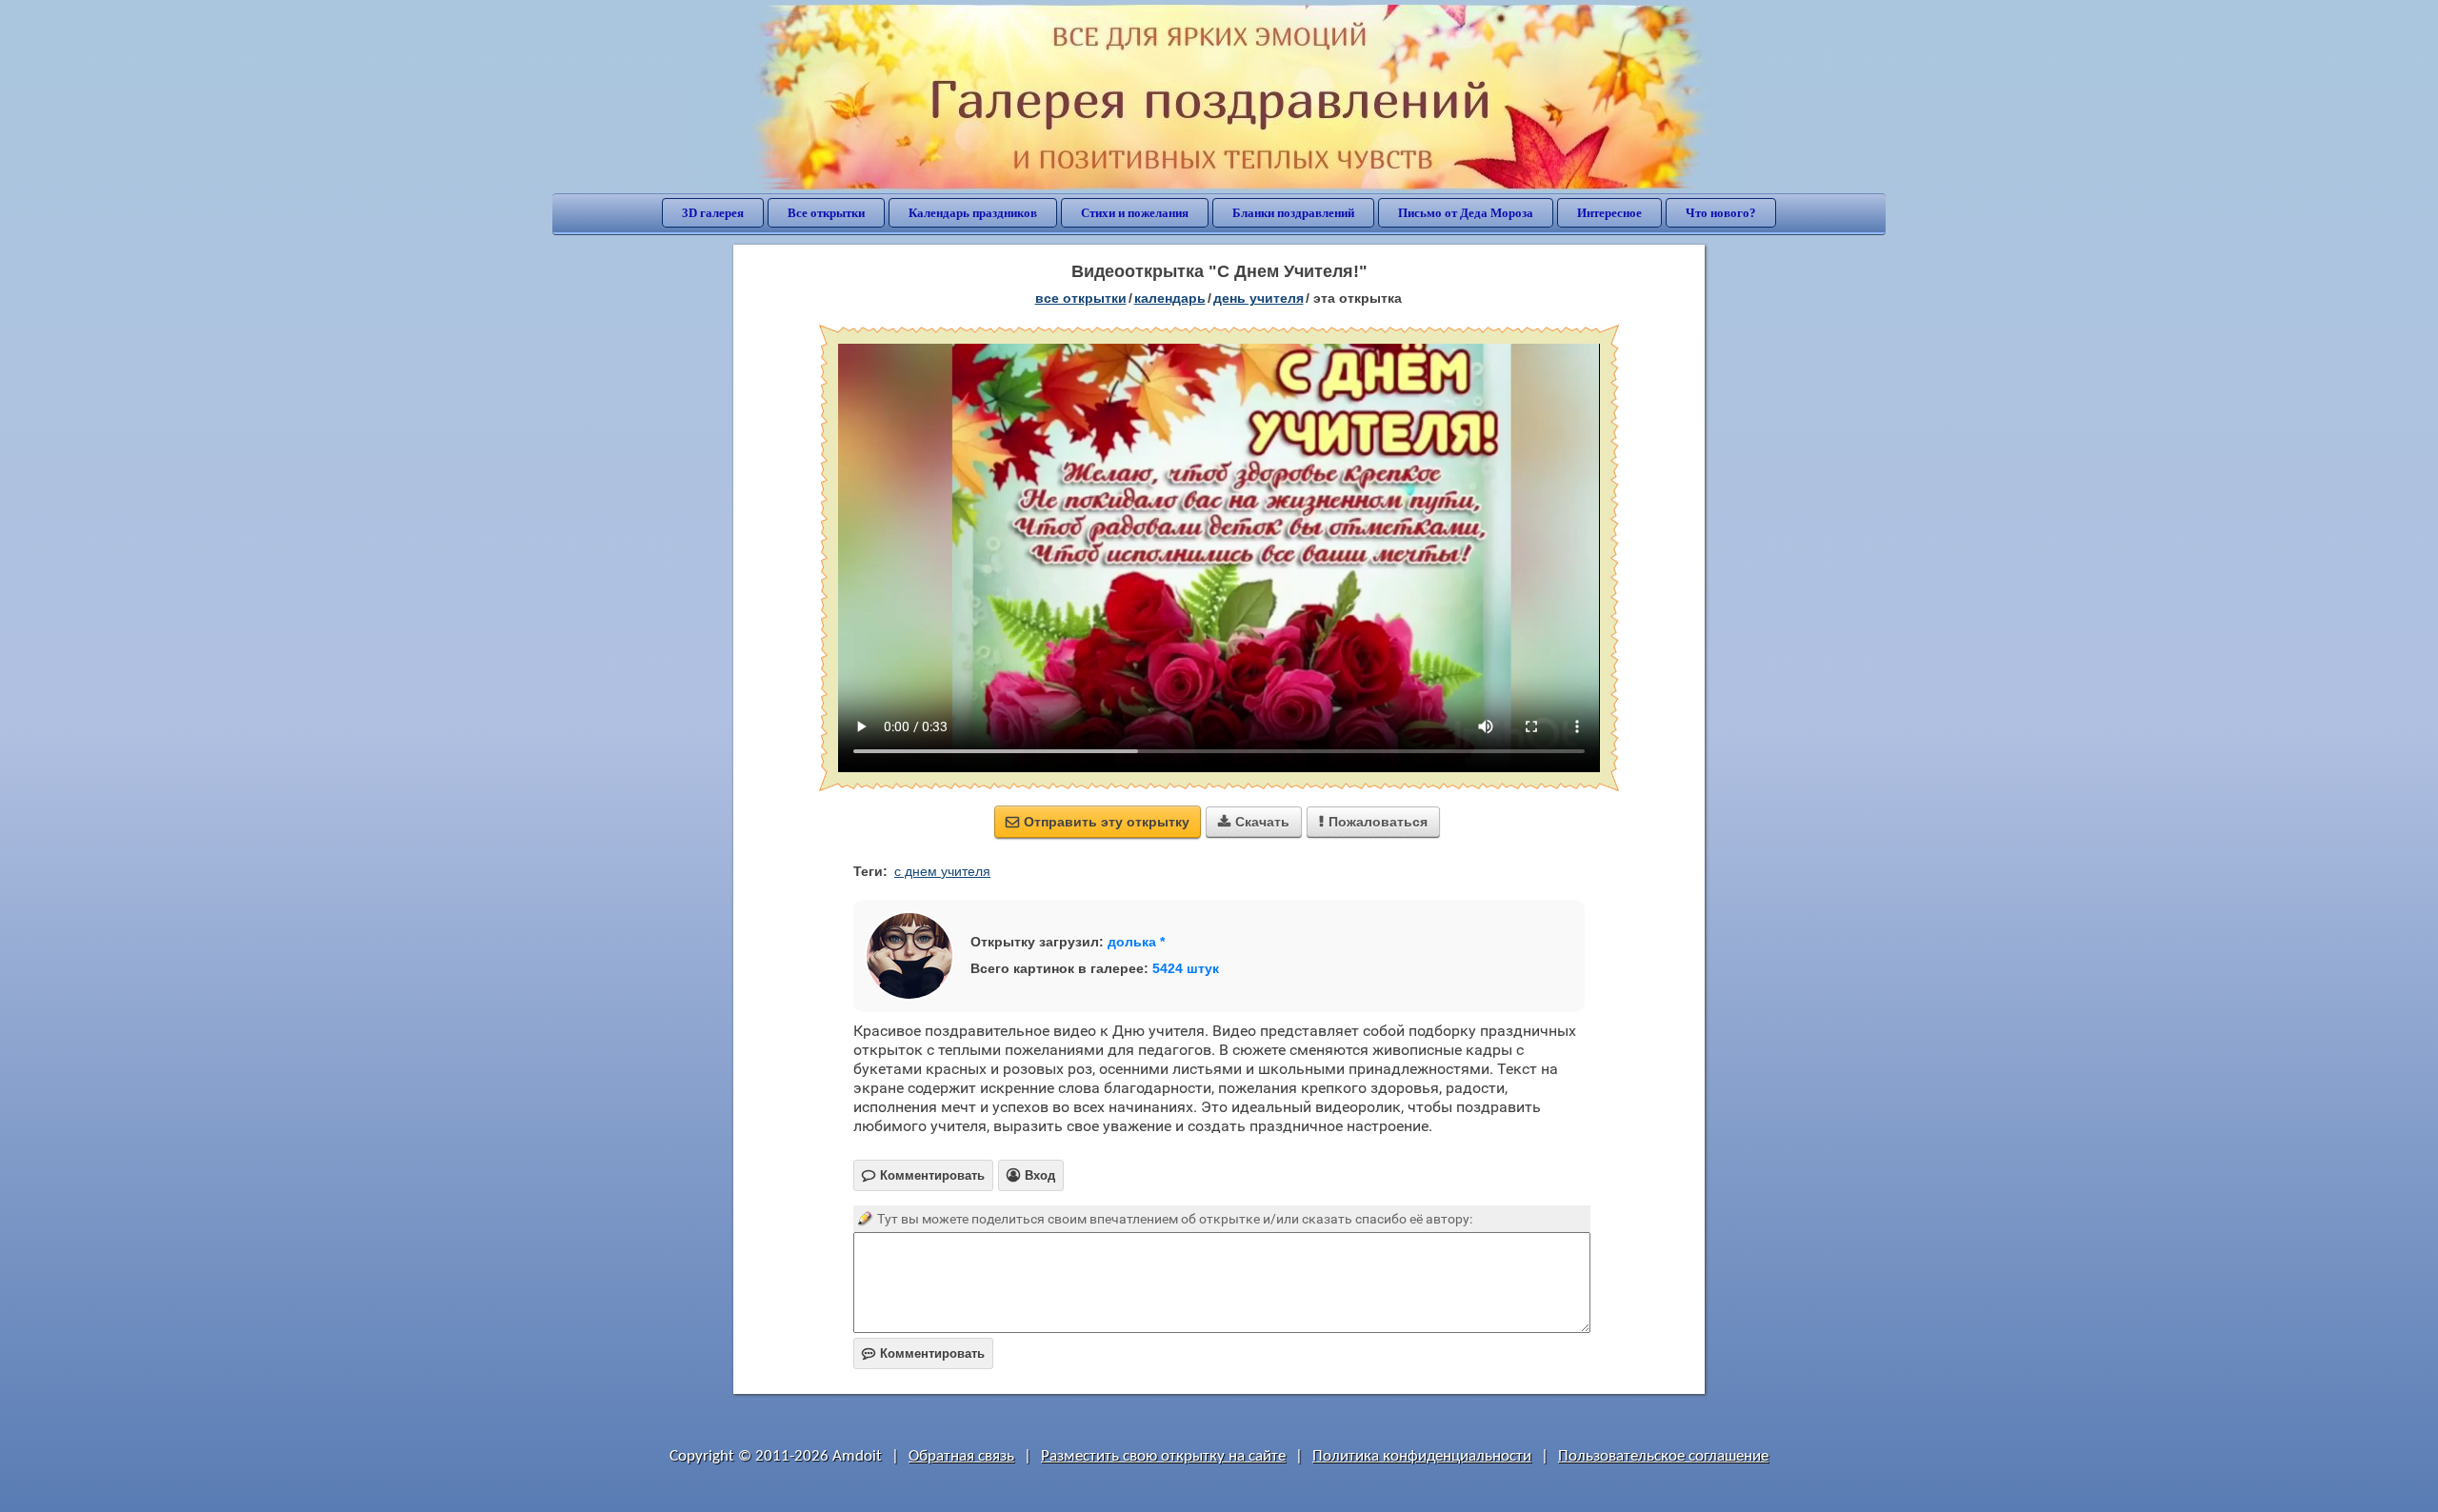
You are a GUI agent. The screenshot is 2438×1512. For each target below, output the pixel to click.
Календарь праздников (973, 213)
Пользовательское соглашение (1663, 1456)
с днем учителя (942, 871)
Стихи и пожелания (1135, 213)
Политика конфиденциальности (1422, 1456)
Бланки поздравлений (1293, 213)
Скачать (1254, 822)
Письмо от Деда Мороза (1466, 213)
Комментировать (923, 1353)
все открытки (1081, 298)
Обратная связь (961, 1456)
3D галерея (713, 213)
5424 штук (1186, 968)
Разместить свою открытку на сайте (1163, 1456)
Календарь (1170, 298)
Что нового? (1721, 213)
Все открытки (826, 213)
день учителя (1259, 298)
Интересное (1609, 213)
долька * (1136, 942)
